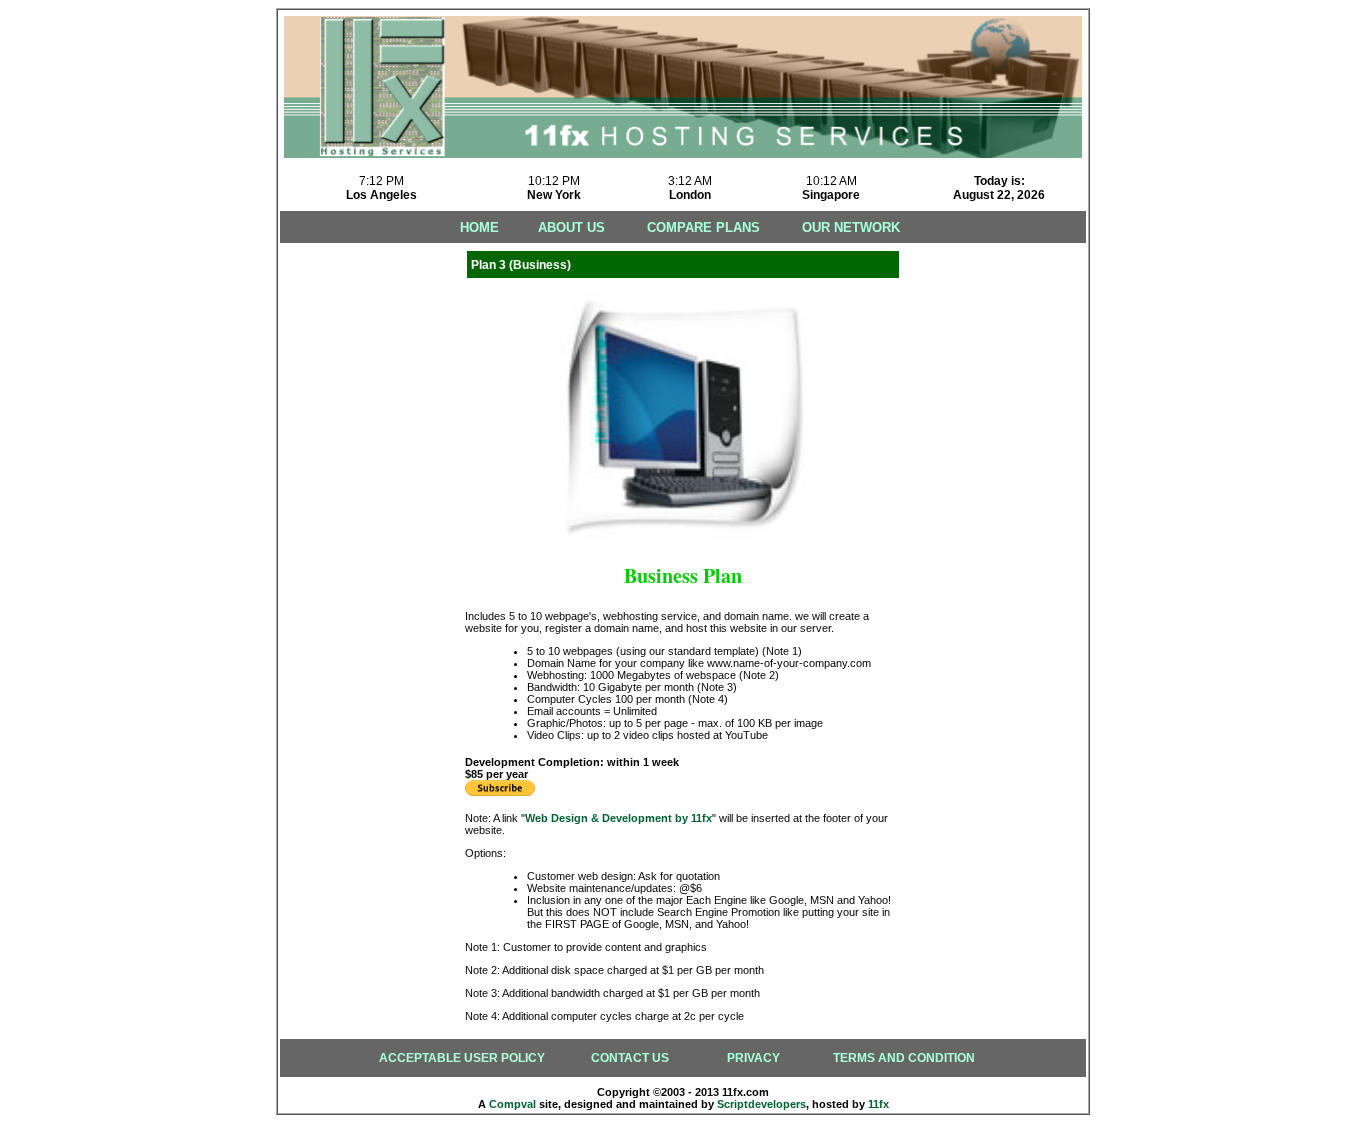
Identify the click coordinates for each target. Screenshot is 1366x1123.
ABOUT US (571, 227)
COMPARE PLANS (703, 227)
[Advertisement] (360, 546)
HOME (479, 227)
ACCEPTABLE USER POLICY (462, 1058)
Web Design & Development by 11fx (618, 818)
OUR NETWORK (851, 227)
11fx (878, 1104)
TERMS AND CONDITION (904, 1058)
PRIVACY (753, 1058)
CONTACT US (630, 1058)
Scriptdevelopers (761, 1104)
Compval (512, 1104)
